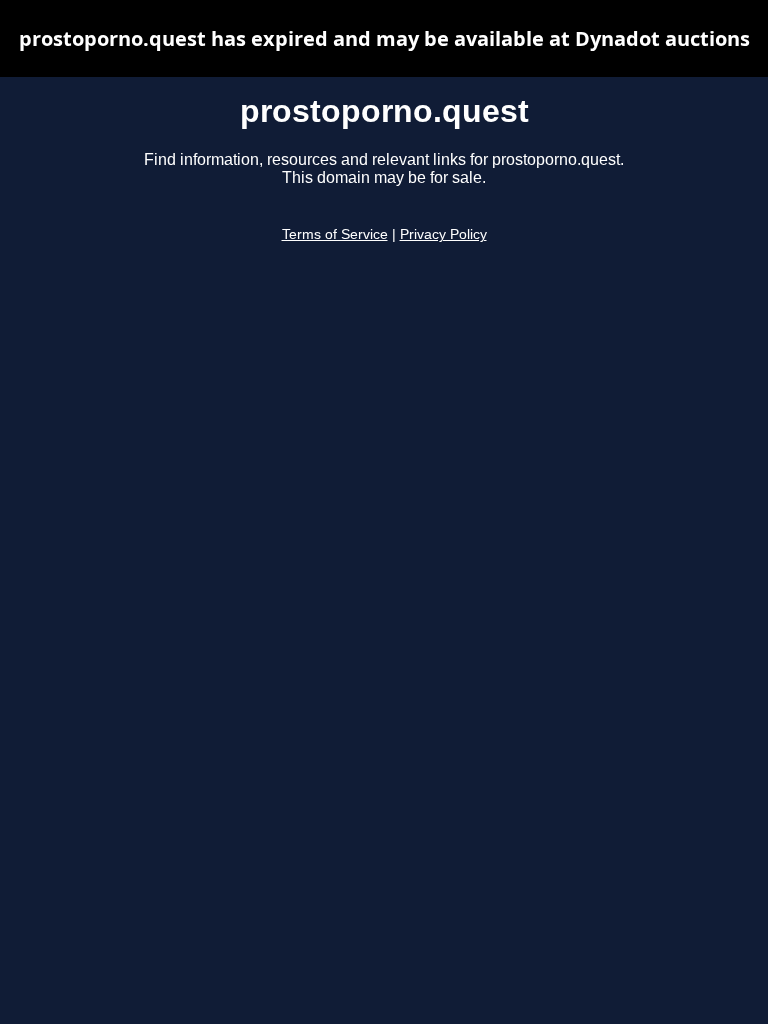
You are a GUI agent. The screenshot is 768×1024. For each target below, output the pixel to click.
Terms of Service (335, 234)
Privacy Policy (443, 234)
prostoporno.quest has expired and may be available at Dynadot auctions (384, 38)
